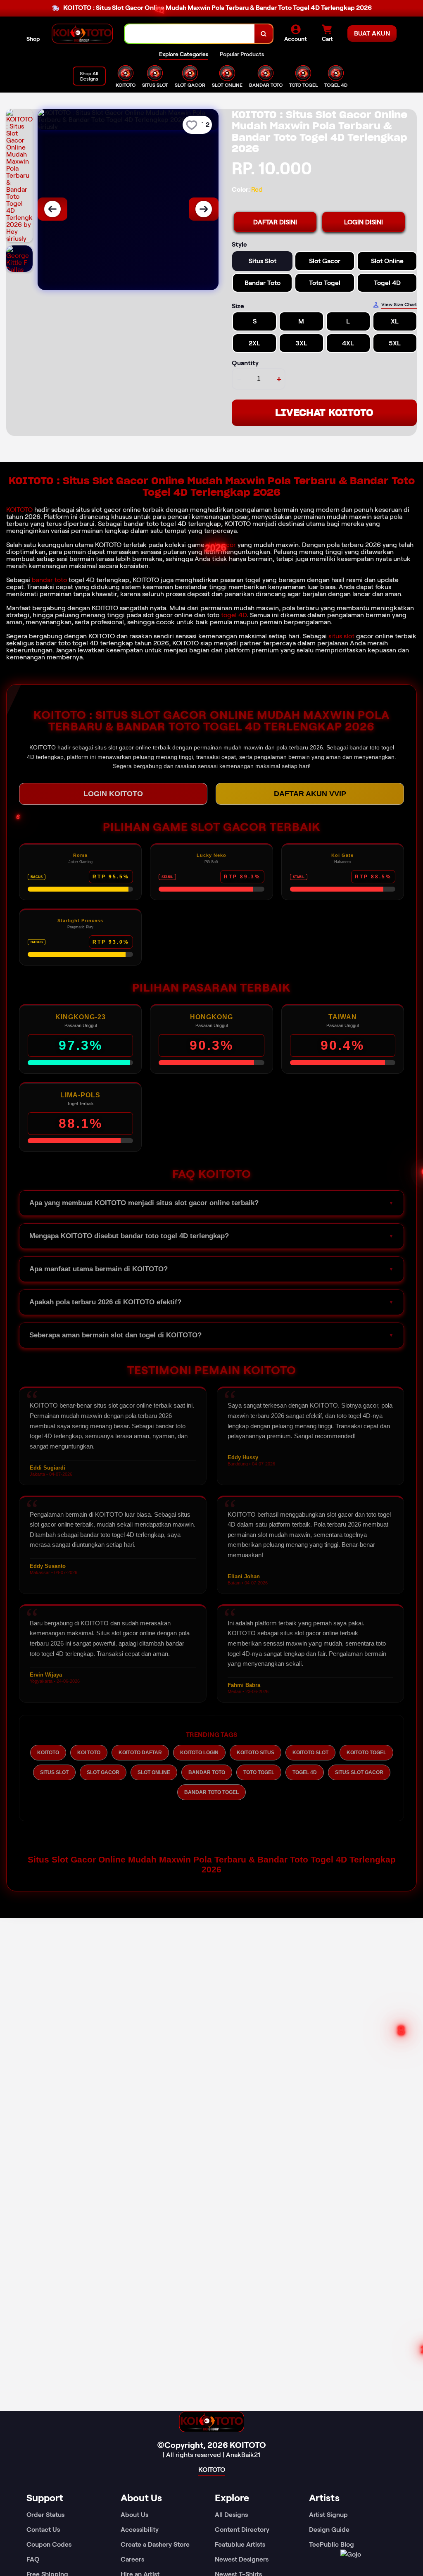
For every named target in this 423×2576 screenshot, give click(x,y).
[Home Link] (82, 34)
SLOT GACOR (103, 1772)
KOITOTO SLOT (310, 1753)
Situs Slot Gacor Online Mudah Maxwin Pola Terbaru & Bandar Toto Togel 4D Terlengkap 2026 (212, 1864)
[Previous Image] (52, 209)
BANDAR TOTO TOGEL (211, 1792)
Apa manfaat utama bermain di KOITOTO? (99, 1269)
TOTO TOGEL (259, 1772)
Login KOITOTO (113, 794)
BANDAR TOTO (207, 1772)
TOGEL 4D (305, 1772)
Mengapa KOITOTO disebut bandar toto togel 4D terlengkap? (129, 1236)
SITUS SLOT (54, 1772)
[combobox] (190, 34)
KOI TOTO (89, 1753)
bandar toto (49, 580)
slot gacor (221, 545)
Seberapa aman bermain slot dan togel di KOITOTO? (115, 1335)
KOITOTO (19, 510)
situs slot (341, 636)
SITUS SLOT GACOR (359, 1772)
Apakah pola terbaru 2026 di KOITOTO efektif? (105, 1302)
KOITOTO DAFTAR (140, 1753)
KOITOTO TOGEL (366, 1753)
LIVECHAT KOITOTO (324, 413)
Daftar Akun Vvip (310, 794)
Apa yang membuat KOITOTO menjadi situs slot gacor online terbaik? (144, 1203)
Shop (33, 39)
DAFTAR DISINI (275, 222)
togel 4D (234, 615)
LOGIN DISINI (364, 222)
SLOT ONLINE (154, 1772)
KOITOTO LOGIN (199, 1753)
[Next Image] (204, 209)
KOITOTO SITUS (255, 1753)
